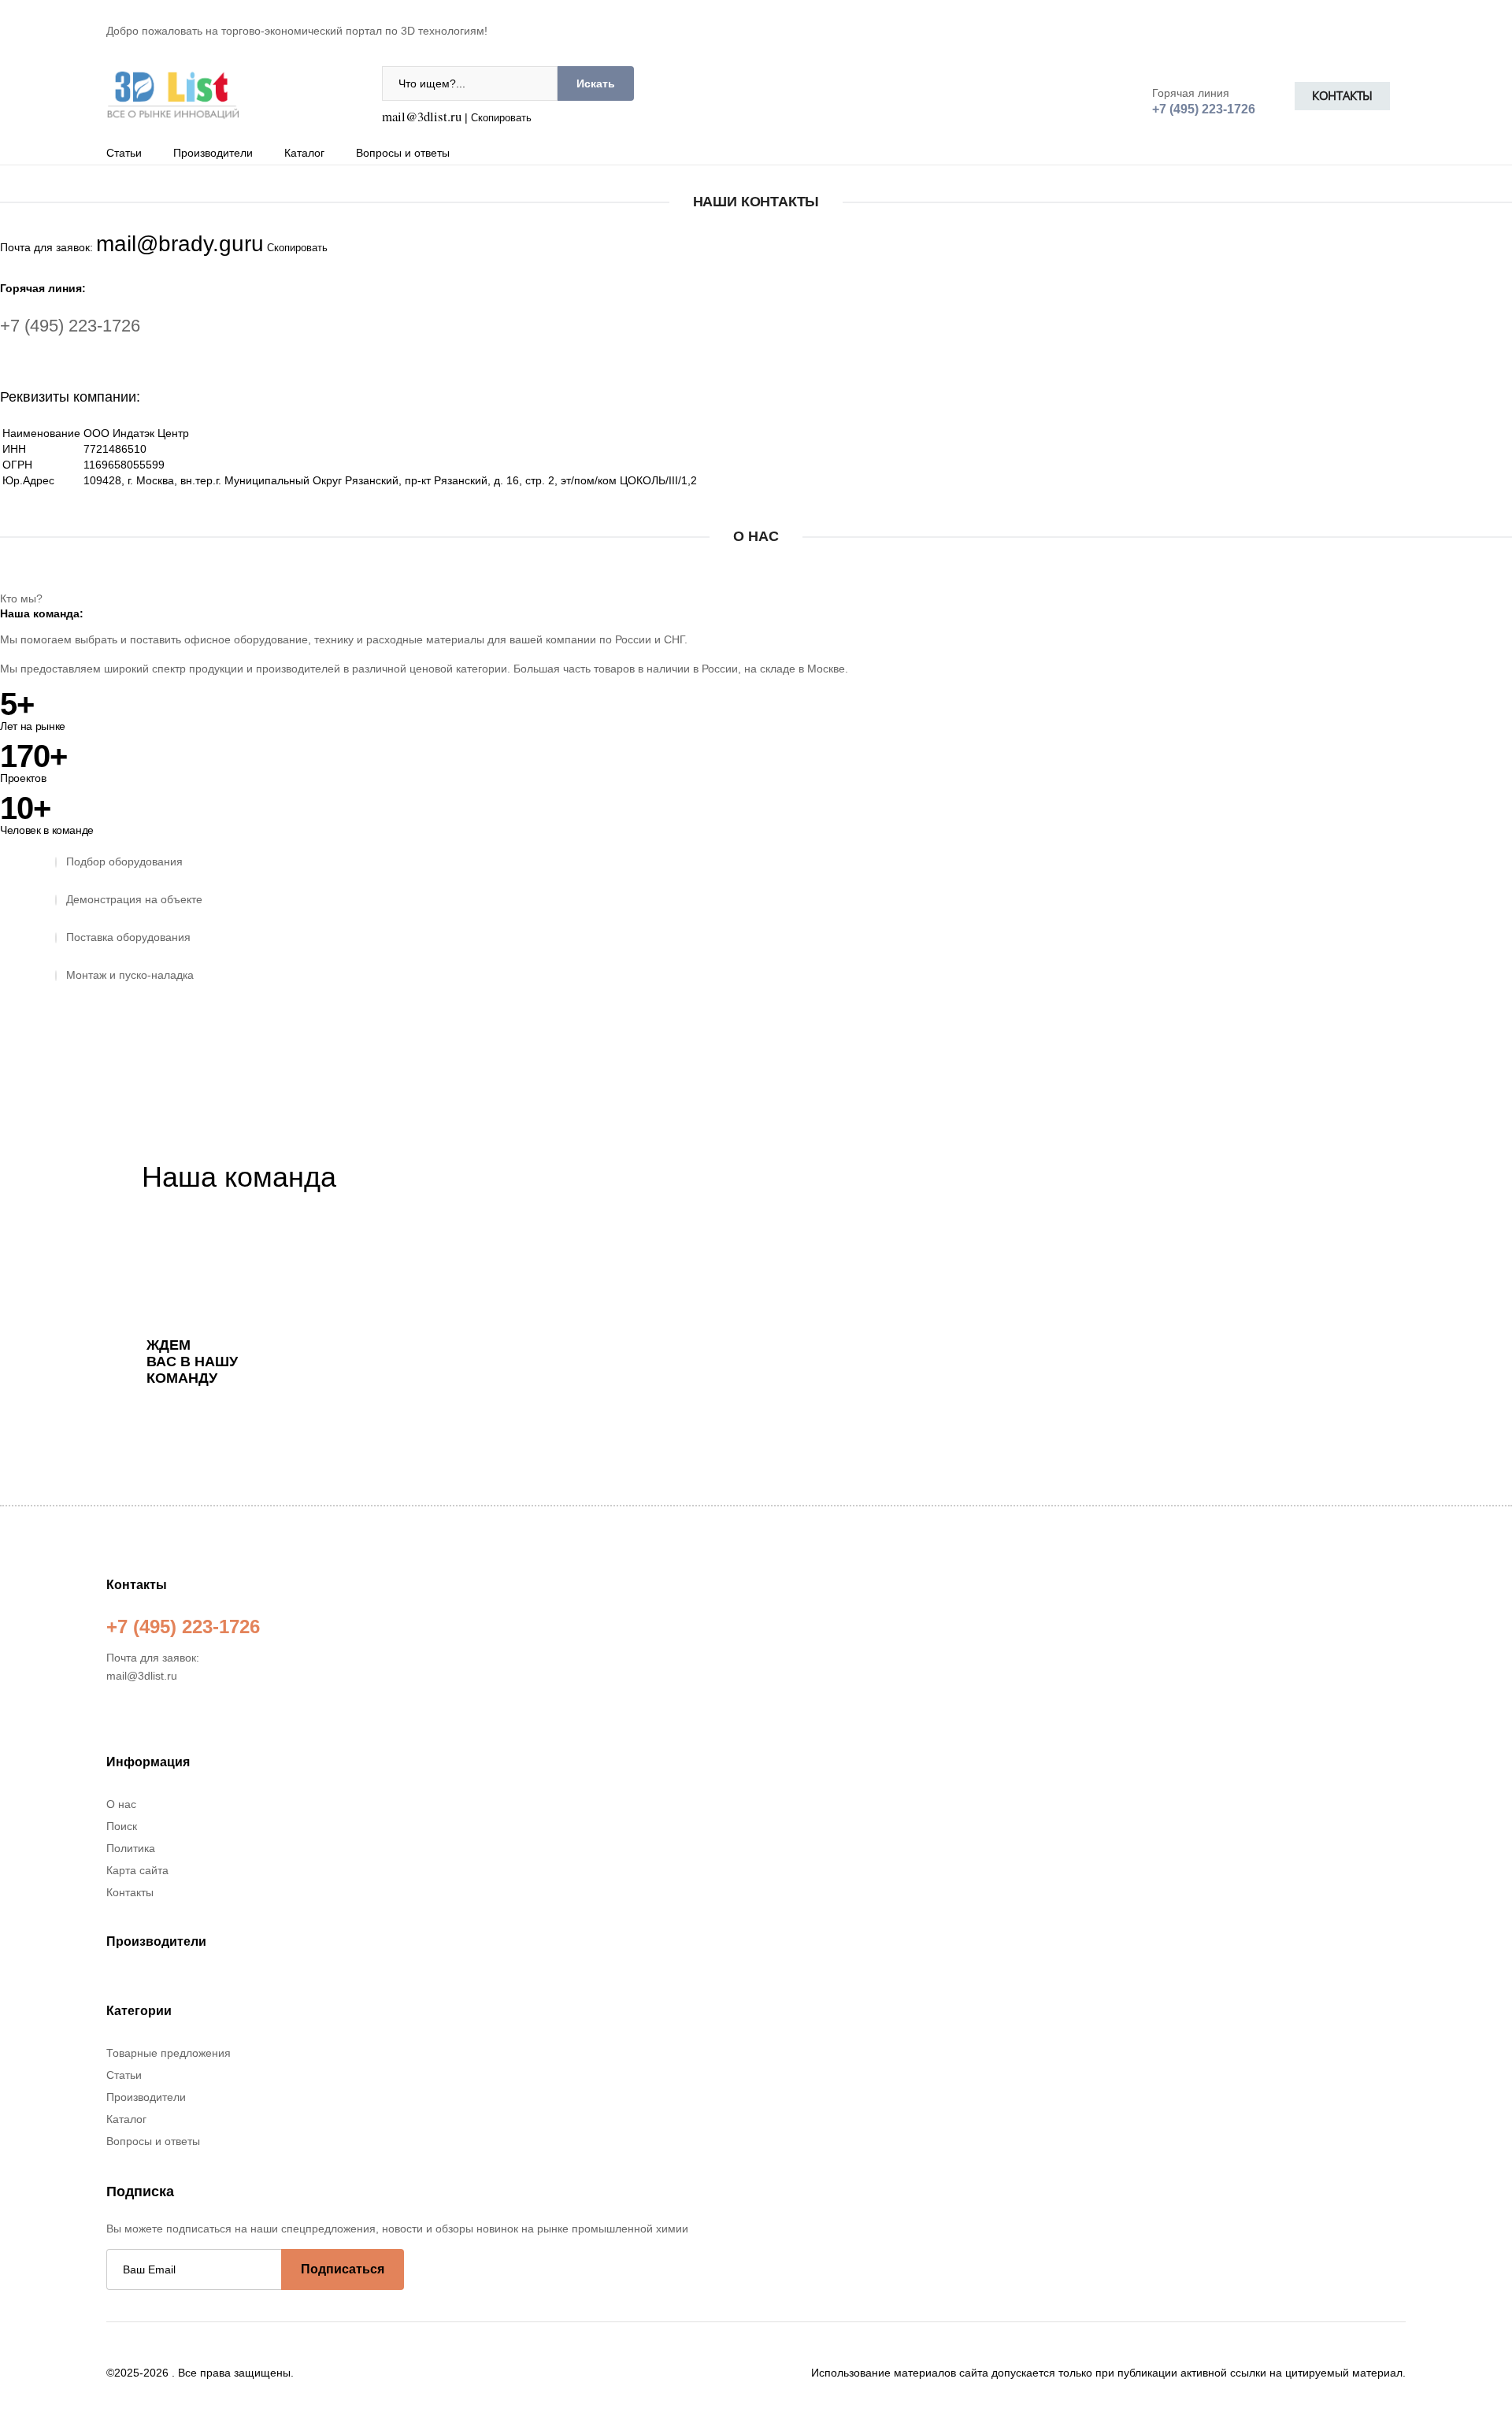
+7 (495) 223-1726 (70, 326)
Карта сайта (137, 1870)
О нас (121, 1804)
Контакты (1342, 96)
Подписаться (343, 2269)
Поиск (122, 1826)
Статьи (124, 153)
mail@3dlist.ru (422, 116)
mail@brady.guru (180, 244)
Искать (596, 83)
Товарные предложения (169, 2053)
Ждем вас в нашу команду (192, 1362)
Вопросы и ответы (403, 153)
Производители (213, 153)
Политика (131, 1848)
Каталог (304, 153)
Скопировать (501, 118)
